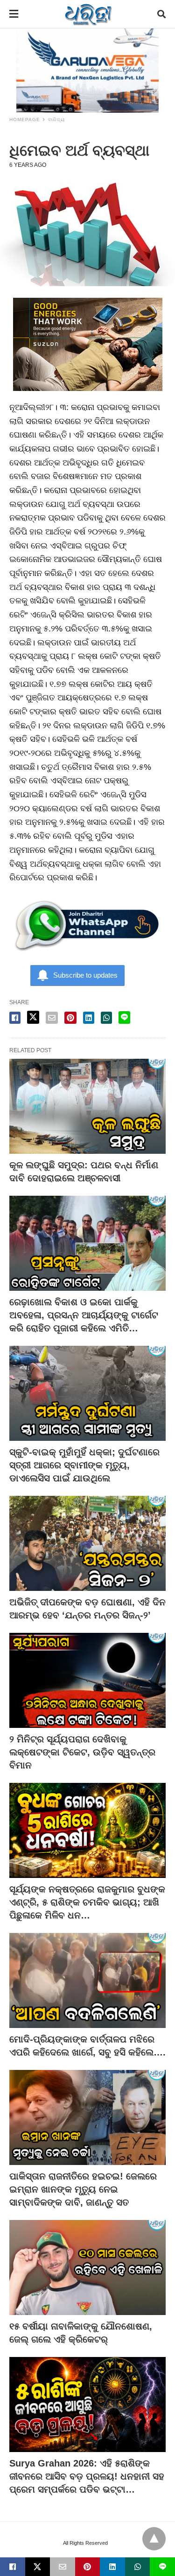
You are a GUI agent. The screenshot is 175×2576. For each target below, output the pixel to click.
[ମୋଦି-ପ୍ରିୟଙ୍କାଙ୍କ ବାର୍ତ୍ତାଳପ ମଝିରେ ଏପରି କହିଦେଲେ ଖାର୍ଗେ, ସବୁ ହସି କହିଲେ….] (87, 1980)
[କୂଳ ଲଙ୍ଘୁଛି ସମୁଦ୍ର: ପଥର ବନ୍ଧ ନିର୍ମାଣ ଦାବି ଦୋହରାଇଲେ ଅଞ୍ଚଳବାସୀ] (87, 1106)
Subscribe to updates (85, 975)
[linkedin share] (89, 1018)
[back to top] (154, 2539)
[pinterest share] (70, 1018)
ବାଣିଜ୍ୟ (56, 120)
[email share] (52, 1018)
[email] (63, 2567)
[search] (161, 14)
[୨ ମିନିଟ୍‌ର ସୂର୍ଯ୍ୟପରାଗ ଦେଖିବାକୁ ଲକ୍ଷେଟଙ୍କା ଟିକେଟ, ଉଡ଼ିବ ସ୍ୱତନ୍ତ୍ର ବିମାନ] (87, 1680)
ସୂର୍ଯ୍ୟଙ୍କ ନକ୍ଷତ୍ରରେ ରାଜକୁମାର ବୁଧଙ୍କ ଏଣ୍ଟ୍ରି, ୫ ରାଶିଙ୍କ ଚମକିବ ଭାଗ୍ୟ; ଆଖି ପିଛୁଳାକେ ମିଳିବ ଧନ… (87, 1902)
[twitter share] (33, 1017)
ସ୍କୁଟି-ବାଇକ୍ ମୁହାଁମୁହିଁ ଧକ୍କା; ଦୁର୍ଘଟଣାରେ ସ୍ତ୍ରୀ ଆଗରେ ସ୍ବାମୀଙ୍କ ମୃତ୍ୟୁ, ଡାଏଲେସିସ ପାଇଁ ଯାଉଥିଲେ (84, 1465)
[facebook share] (15, 1018)
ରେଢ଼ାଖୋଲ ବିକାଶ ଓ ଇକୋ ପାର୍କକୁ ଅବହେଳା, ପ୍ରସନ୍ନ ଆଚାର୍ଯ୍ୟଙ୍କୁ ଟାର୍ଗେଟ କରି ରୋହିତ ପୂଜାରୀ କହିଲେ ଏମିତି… (84, 1315)
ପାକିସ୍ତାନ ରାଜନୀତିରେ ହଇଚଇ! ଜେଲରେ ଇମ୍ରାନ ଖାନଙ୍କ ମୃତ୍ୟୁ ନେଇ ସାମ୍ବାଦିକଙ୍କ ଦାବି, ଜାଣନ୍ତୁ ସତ (83, 2189)
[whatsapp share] (106, 1018)
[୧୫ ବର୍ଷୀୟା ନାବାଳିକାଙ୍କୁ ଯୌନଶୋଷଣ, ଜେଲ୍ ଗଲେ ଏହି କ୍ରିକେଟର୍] (87, 2268)
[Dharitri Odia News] (88, 14)
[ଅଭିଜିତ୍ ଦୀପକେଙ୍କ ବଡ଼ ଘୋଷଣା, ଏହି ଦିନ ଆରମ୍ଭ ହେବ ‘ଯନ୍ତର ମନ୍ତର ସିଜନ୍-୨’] (87, 1543)
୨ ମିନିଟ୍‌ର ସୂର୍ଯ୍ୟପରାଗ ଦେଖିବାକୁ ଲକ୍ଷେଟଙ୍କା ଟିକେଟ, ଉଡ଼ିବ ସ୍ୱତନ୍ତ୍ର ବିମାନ (82, 1752)
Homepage (25, 120)
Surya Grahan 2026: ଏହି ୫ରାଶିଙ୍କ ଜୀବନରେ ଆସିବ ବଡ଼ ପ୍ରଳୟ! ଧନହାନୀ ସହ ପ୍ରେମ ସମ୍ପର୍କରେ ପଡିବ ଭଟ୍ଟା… (87, 2476)
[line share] (124, 1017)
